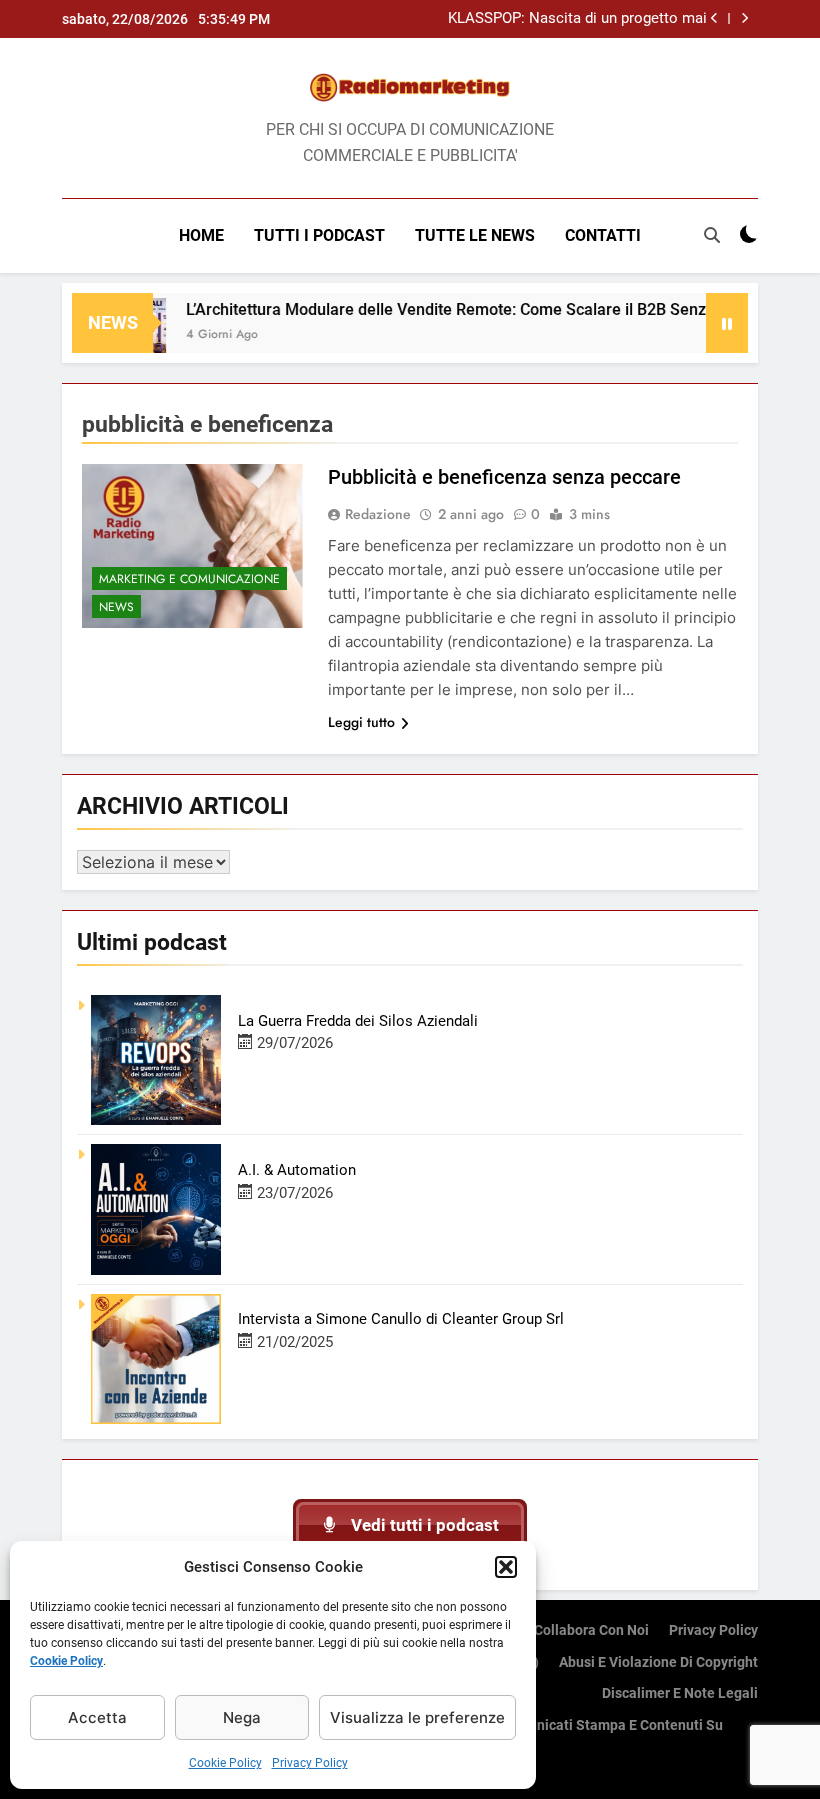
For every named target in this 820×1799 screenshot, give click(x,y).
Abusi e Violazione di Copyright (658, 1662)
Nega (242, 1717)
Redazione (378, 514)
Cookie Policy (66, 1661)
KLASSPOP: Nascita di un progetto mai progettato (577, 19)
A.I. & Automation (297, 1170)
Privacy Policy (310, 1763)
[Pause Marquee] (727, 323)
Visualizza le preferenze (417, 1717)
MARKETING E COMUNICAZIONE (189, 579)
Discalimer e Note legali (680, 1693)
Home (201, 235)
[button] (506, 1567)
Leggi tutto (361, 722)
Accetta (97, 1717)
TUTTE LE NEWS (475, 235)
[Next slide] (744, 18)
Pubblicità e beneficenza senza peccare (504, 477)
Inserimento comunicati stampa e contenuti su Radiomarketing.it (571, 1736)
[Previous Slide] (714, 18)
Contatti (603, 235)
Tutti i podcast (319, 235)
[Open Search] (712, 235)
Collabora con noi (591, 1630)
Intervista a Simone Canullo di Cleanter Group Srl (401, 1319)
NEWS (116, 607)
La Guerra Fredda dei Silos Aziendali (358, 1021)
